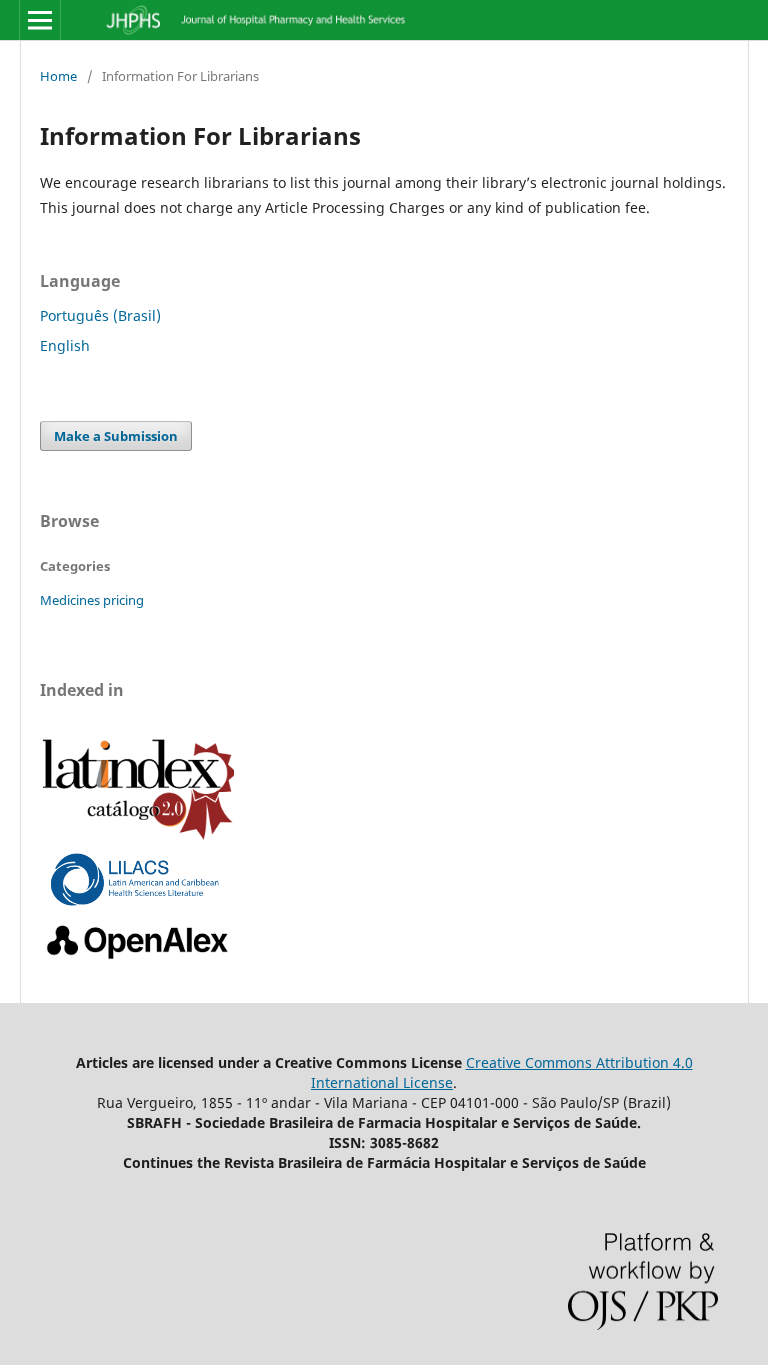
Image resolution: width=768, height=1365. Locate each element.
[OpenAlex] (138, 959)
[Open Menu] (40, 20)
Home (58, 76)
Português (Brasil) (100, 315)
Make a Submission (116, 436)
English (65, 345)
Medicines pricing (92, 600)
